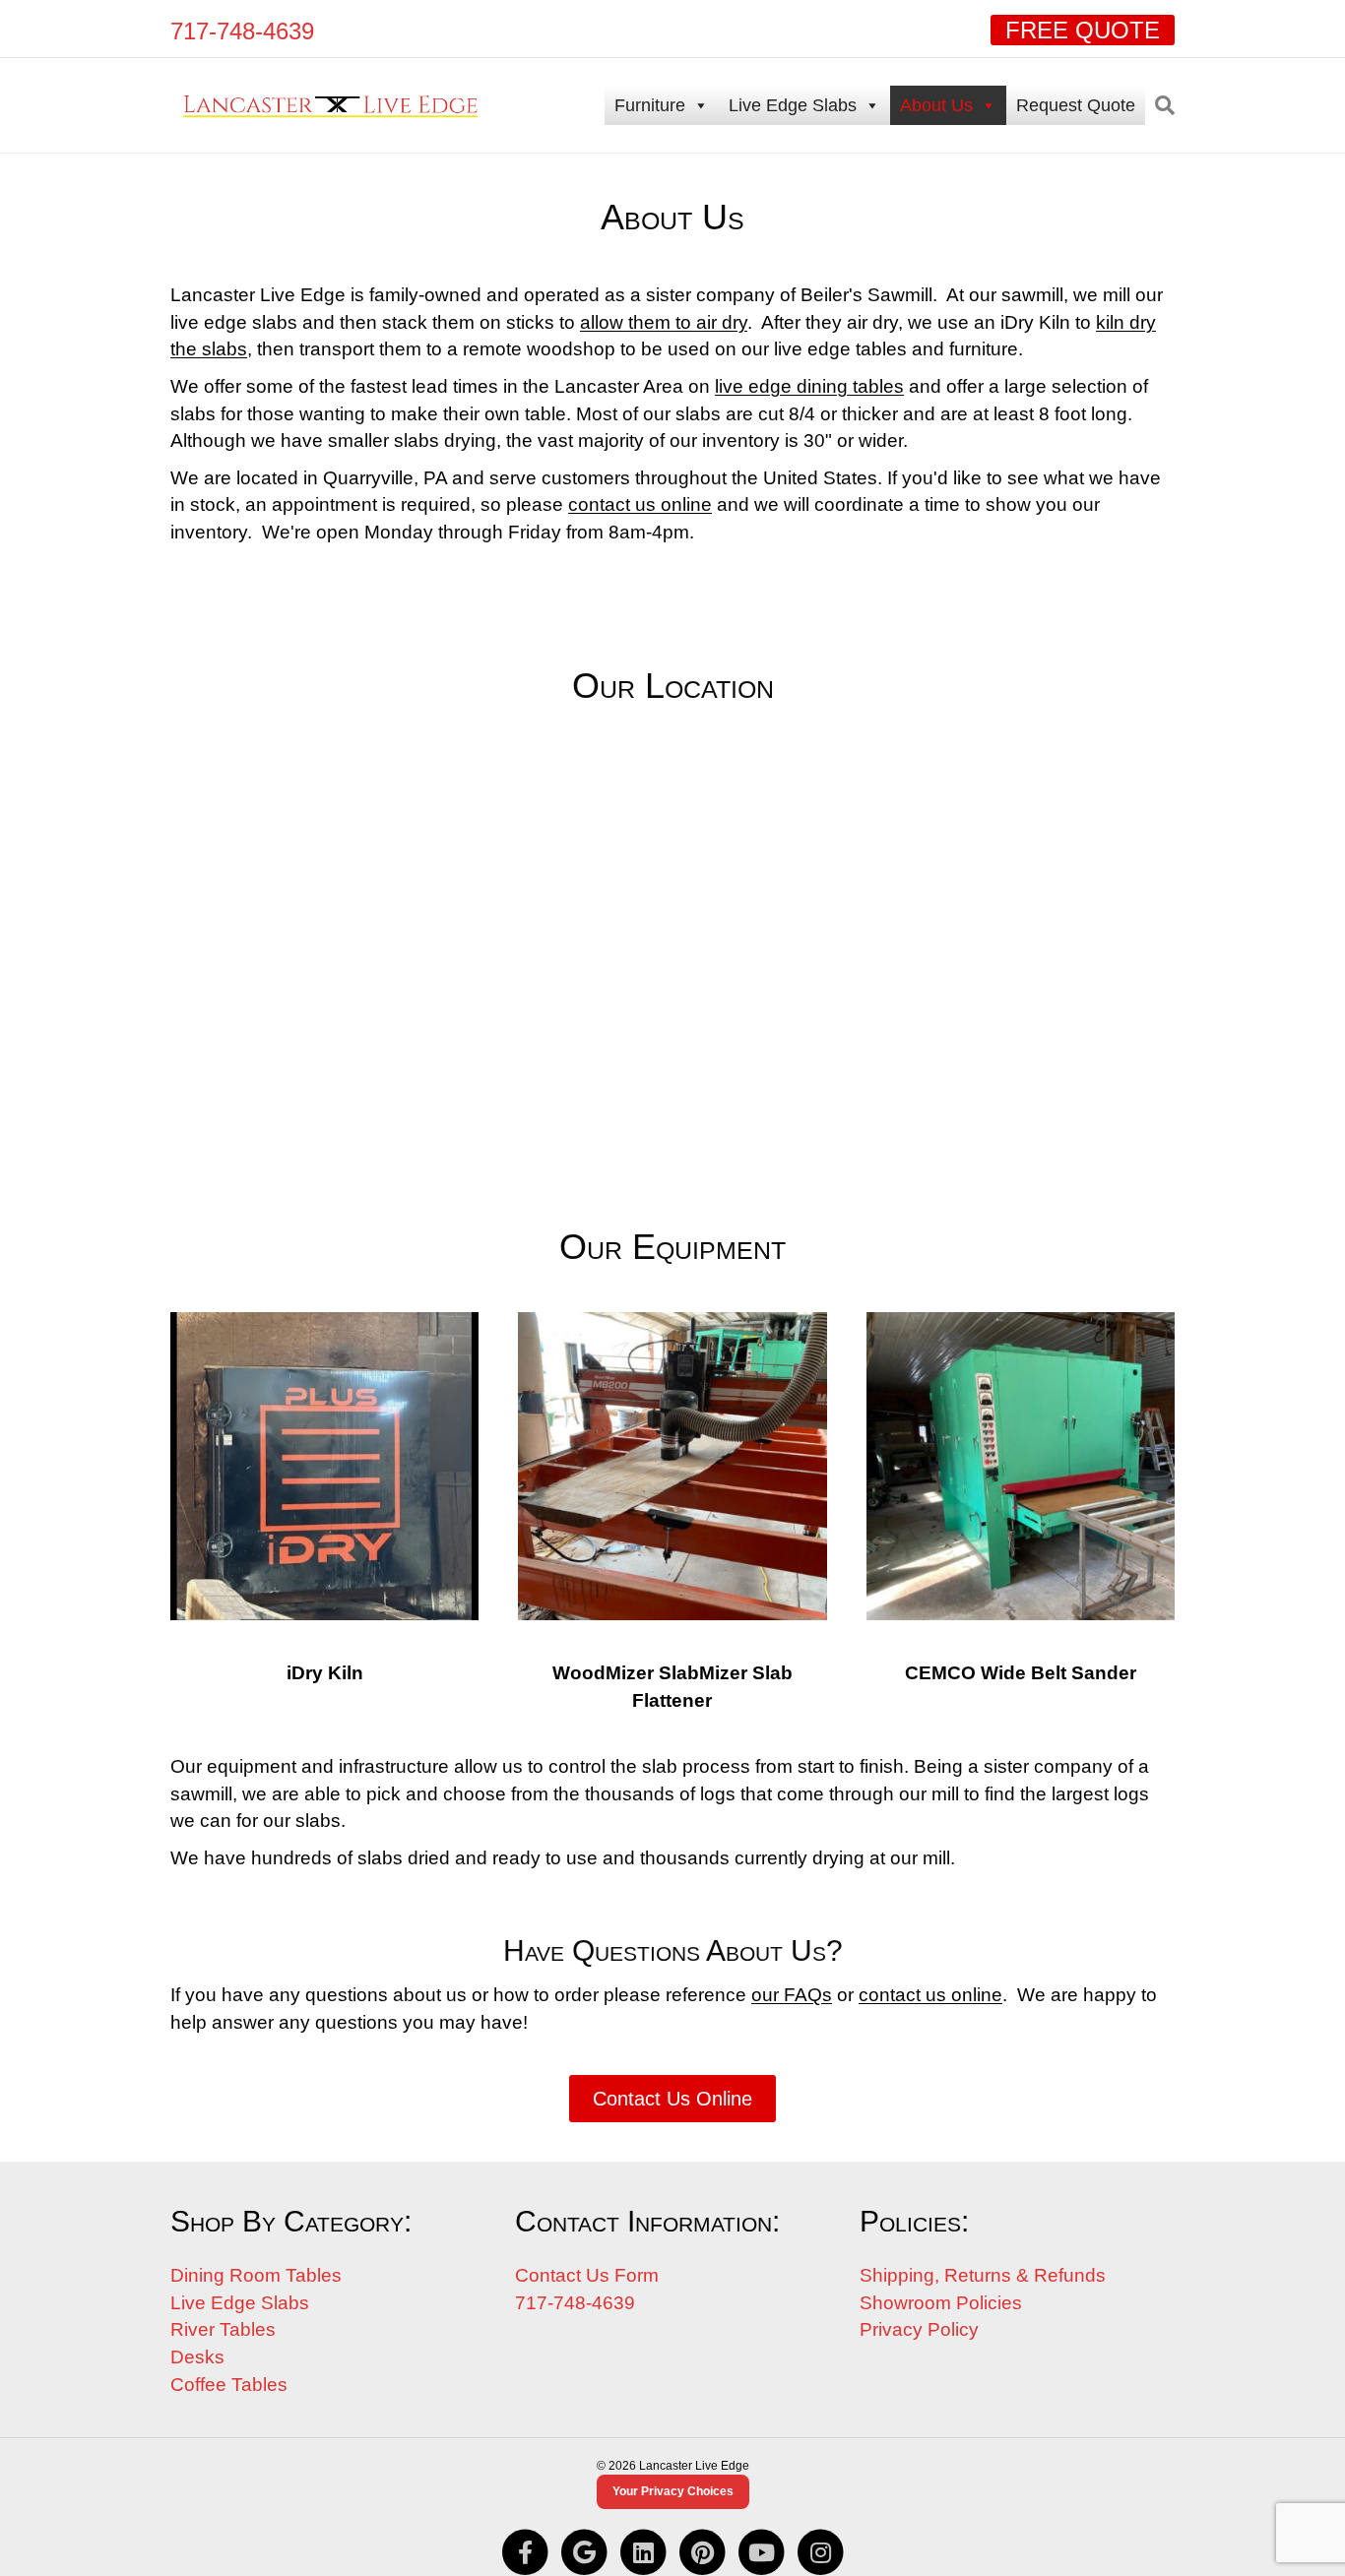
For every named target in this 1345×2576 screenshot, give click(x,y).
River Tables (223, 2329)
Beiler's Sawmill (866, 295)
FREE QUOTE (1083, 30)
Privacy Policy (919, 2329)
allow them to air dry (664, 322)
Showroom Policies (941, 2303)
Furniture (650, 105)
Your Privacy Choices (673, 2491)
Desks (197, 2357)
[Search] (1160, 105)
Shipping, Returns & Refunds (983, 2275)
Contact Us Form (587, 2275)
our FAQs (792, 1995)
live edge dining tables (809, 386)
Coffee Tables (229, 2385)
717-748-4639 (242, 31)
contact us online (640, 504)
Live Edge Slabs (793, 105)
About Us (936, 105)
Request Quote (1076, 105)
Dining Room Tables (256, 2275)
